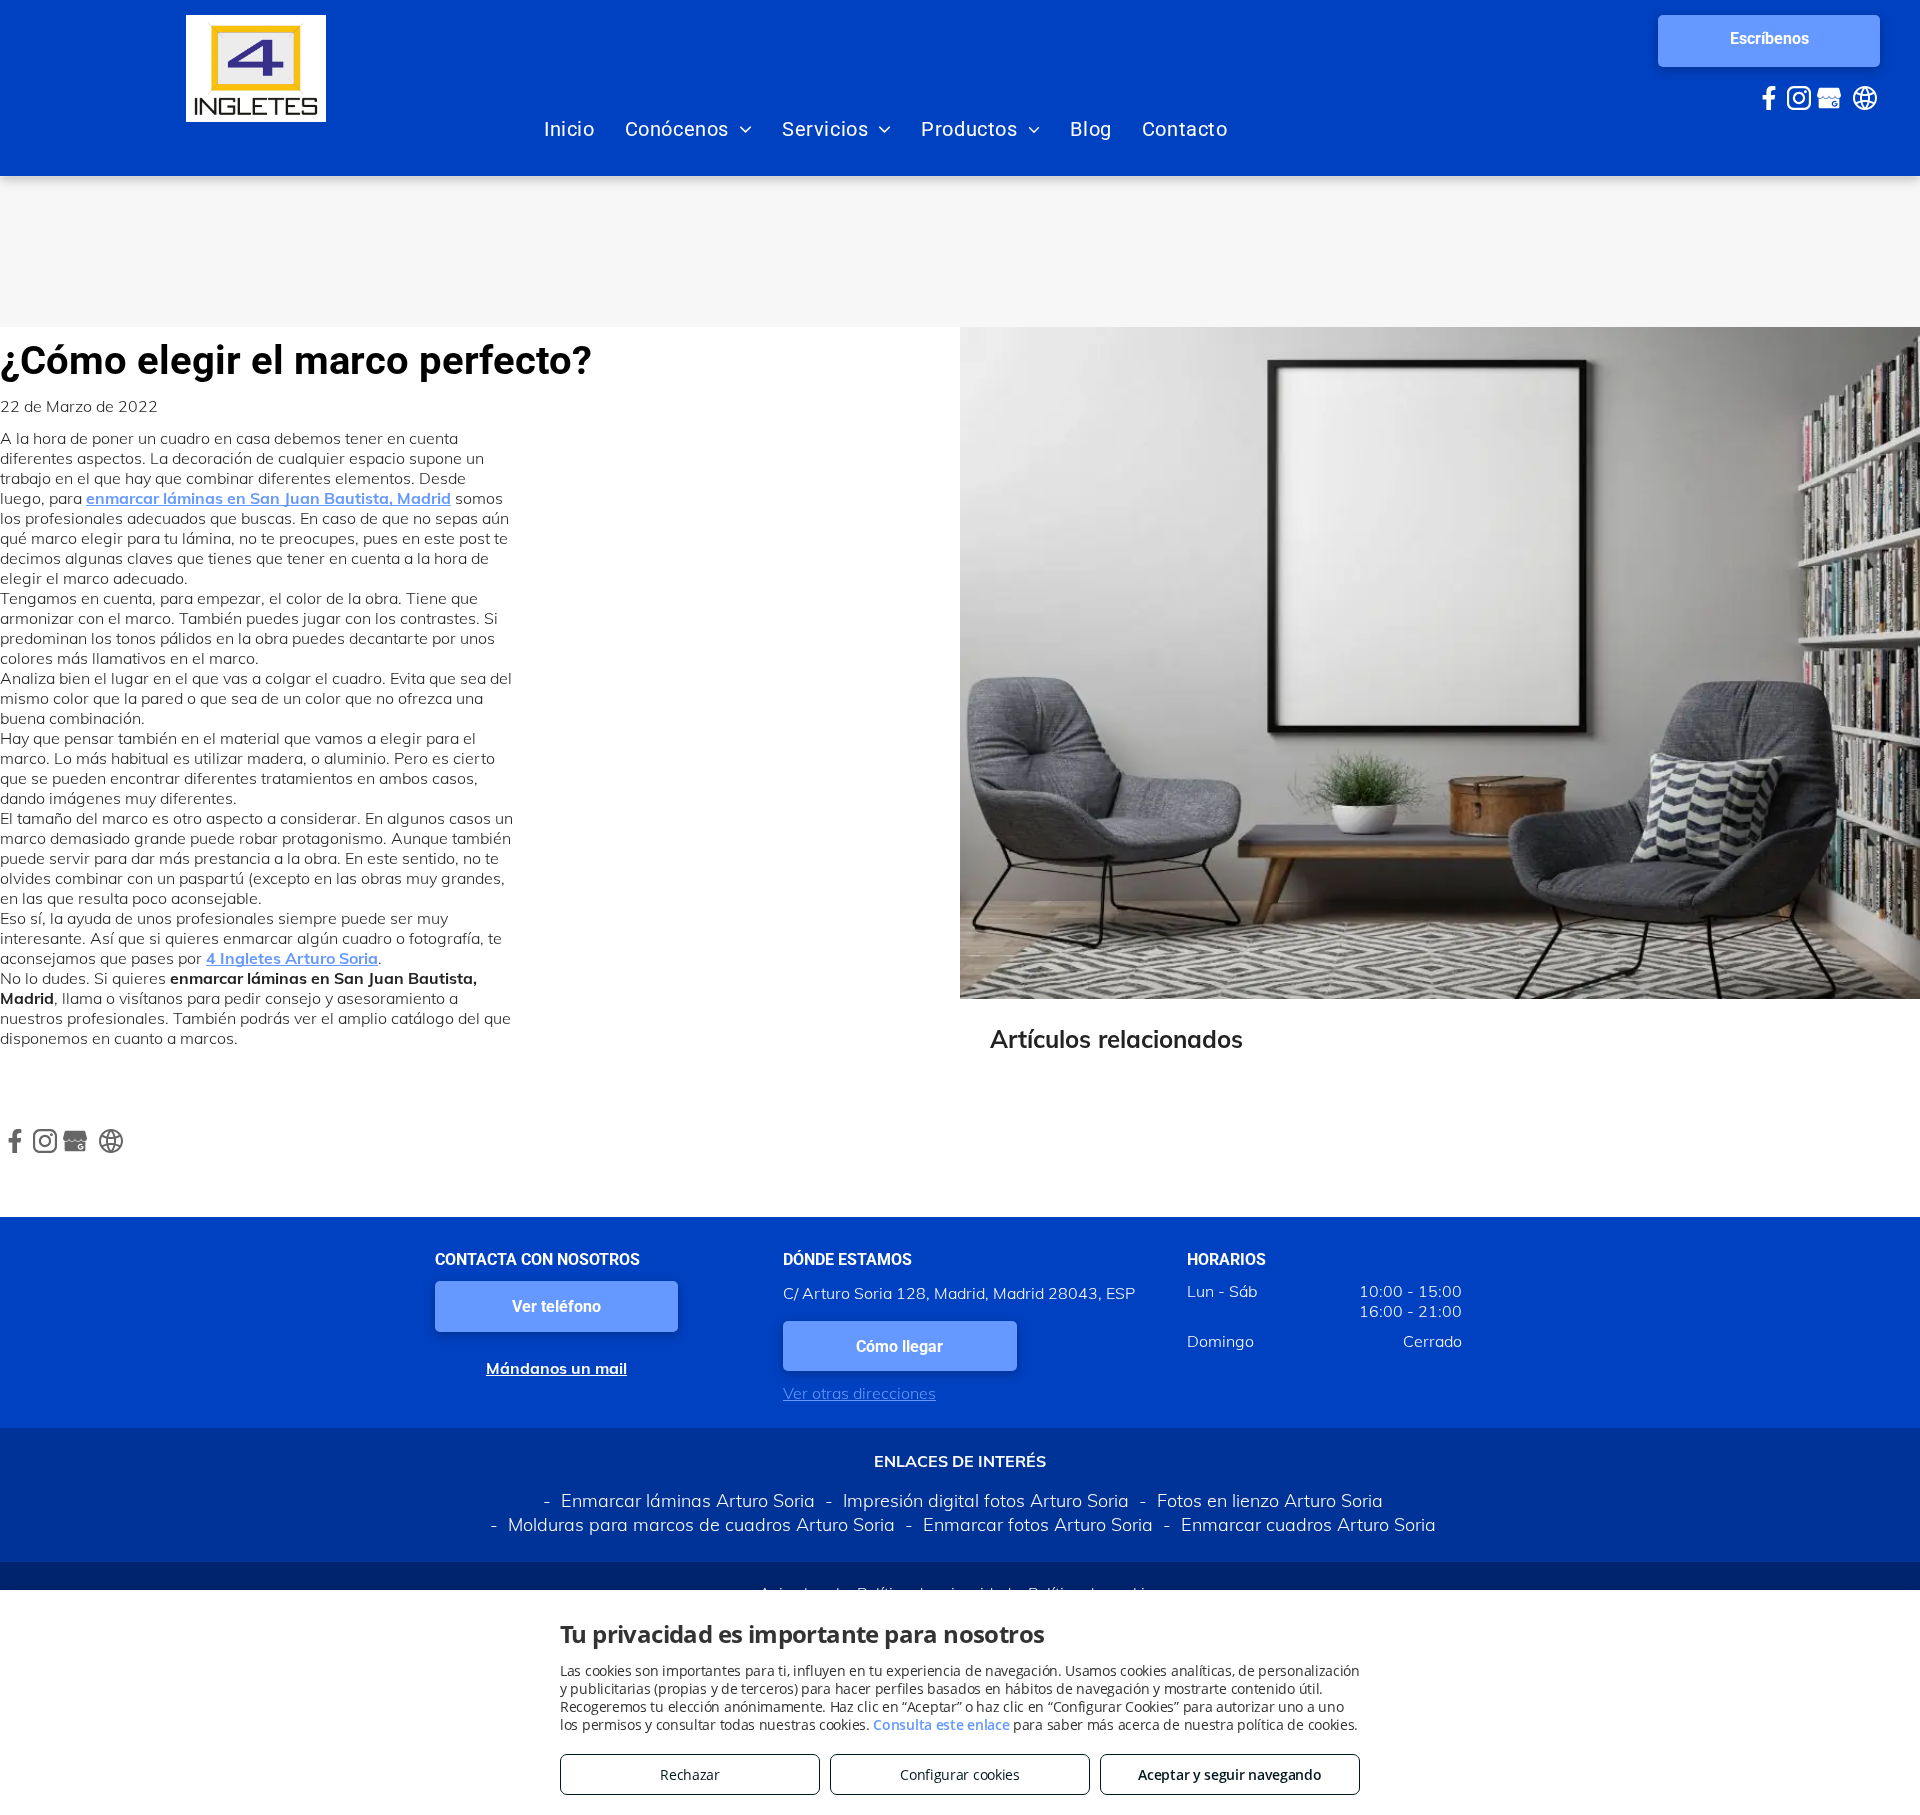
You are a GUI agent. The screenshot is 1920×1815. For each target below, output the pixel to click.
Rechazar (690, 1774)
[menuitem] (569, 129)
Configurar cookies (960, 1774)
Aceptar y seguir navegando (1229, 1774)
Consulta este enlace (941, 1724)
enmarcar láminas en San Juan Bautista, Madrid (268, 498)
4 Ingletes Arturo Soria (292, 958)
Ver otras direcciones (859, 1393)
